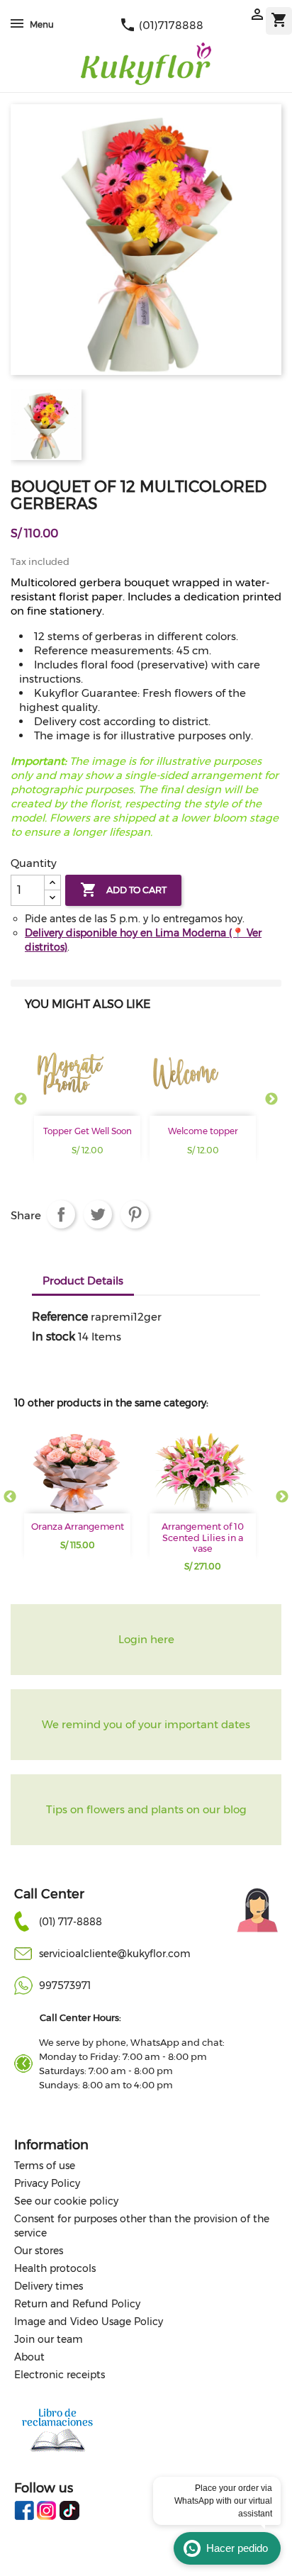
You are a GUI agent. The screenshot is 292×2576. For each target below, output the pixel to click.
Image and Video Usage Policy (89, 2322)
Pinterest (135, 1214)
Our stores (39, 2251)
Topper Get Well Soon (88, 1131)
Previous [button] (21, 1099)
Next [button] (271, 1099)
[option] (89, 1107)
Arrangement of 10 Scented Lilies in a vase (203, 1538)
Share (61, 1214)
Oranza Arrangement (78, 1527)
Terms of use (45, 2166)
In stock (54, 1337)
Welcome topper (203, 1131)
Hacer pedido (237, 2548)
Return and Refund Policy (77, 2304)
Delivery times (49, 2286)
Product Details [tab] (83, 1281)
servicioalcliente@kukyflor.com (115, 1954)
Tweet (98, 1214)
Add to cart (123, 890)
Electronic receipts (60, 2375)
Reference (60, 1317)
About (29, 2357)
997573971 (65, 1986)
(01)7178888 (161, 25)
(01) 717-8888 (71, 1922)
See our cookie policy (66, 2201)
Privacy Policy (47, 2183)
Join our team (49, 2339)
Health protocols (55, 2268)
